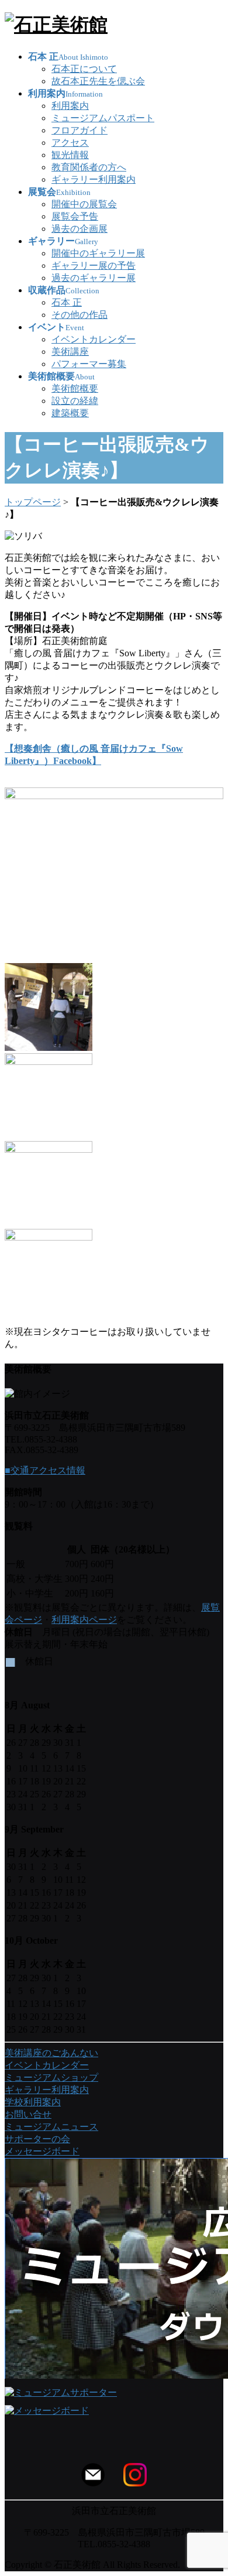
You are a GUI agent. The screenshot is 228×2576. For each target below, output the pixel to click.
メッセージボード (42, 2151)
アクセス (70, 143)
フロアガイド (80, 130)
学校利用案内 (33, 2102)
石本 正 (67, 302)
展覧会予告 (75, 216)
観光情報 (70, 155)
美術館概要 (75, 388)
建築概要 (70, 413)
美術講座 (70, 352)
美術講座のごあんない (51, 2053)
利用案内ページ (84, 1620)
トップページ (33, 502)
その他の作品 (80, 315)
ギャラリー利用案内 (94, 179)
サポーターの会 (37, 2139)
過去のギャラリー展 (94, 278)
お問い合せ (28, 2114)
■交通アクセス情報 (45, 1470)
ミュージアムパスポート (103, 118)
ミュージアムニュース (51, 2127)
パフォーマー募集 (89, 364)
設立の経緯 (75, 401)
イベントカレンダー (94, 339)
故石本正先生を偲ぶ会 (98, 81)
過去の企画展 (80, 229)
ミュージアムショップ (51, 2077)
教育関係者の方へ (89, 167)
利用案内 (70, 106)
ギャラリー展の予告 (94, 266)
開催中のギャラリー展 (98, 253)
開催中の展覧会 (84, 204)
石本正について (84, 69)
